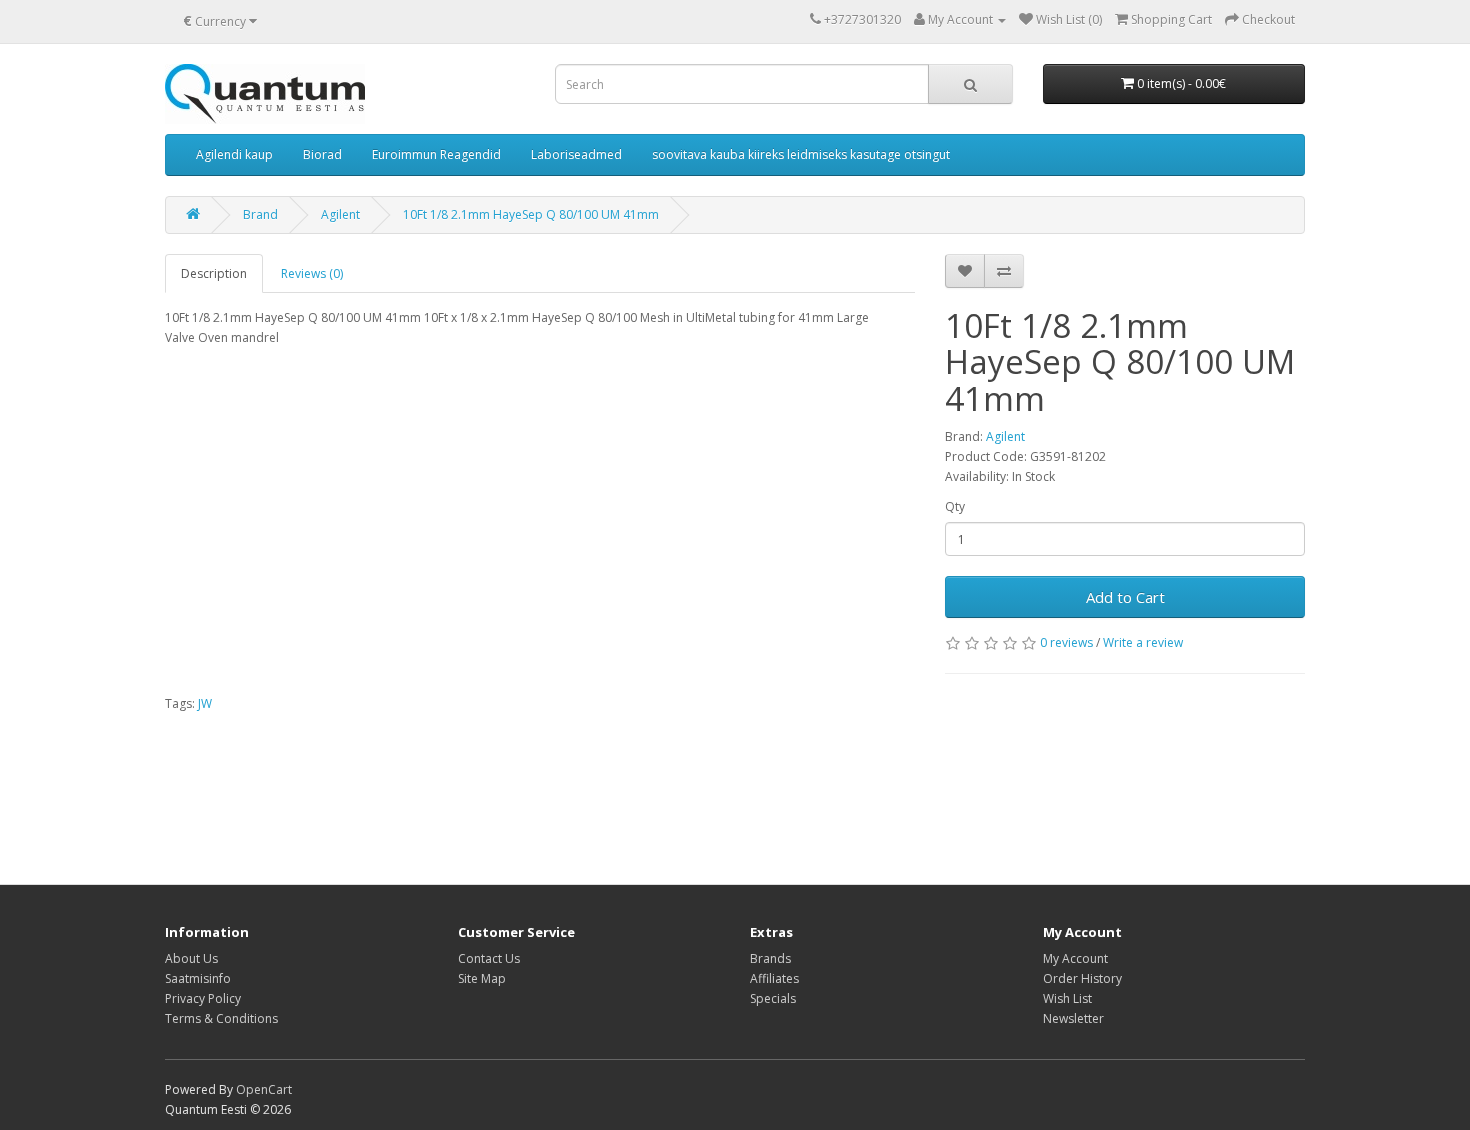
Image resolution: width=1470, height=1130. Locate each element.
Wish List (1067, 998)
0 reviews (1066, 642)
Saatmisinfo (198, 978)
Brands (770, 958)
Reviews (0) (312, 273)
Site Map (482, 978)
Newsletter (1073, 1018)
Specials (773, 998)
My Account (1075, 958)
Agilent (340, 214)
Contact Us (489, 958)
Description (214, 273)
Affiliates (774, 978)
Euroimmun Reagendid (436, 154)
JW (205, 703)
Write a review (1143, 642)
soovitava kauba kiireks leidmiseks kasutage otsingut (801, 154)
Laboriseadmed (576, 154)
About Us (191, 958)
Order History (1082, 978)
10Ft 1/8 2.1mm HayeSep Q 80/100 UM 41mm (531, 214)
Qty (955, 506)
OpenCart (264, 1089)
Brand (260, 214)
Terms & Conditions (221, 1018)
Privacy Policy (203, 998)
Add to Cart (1125, 597)
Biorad (322, 154)
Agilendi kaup (234, 154)
